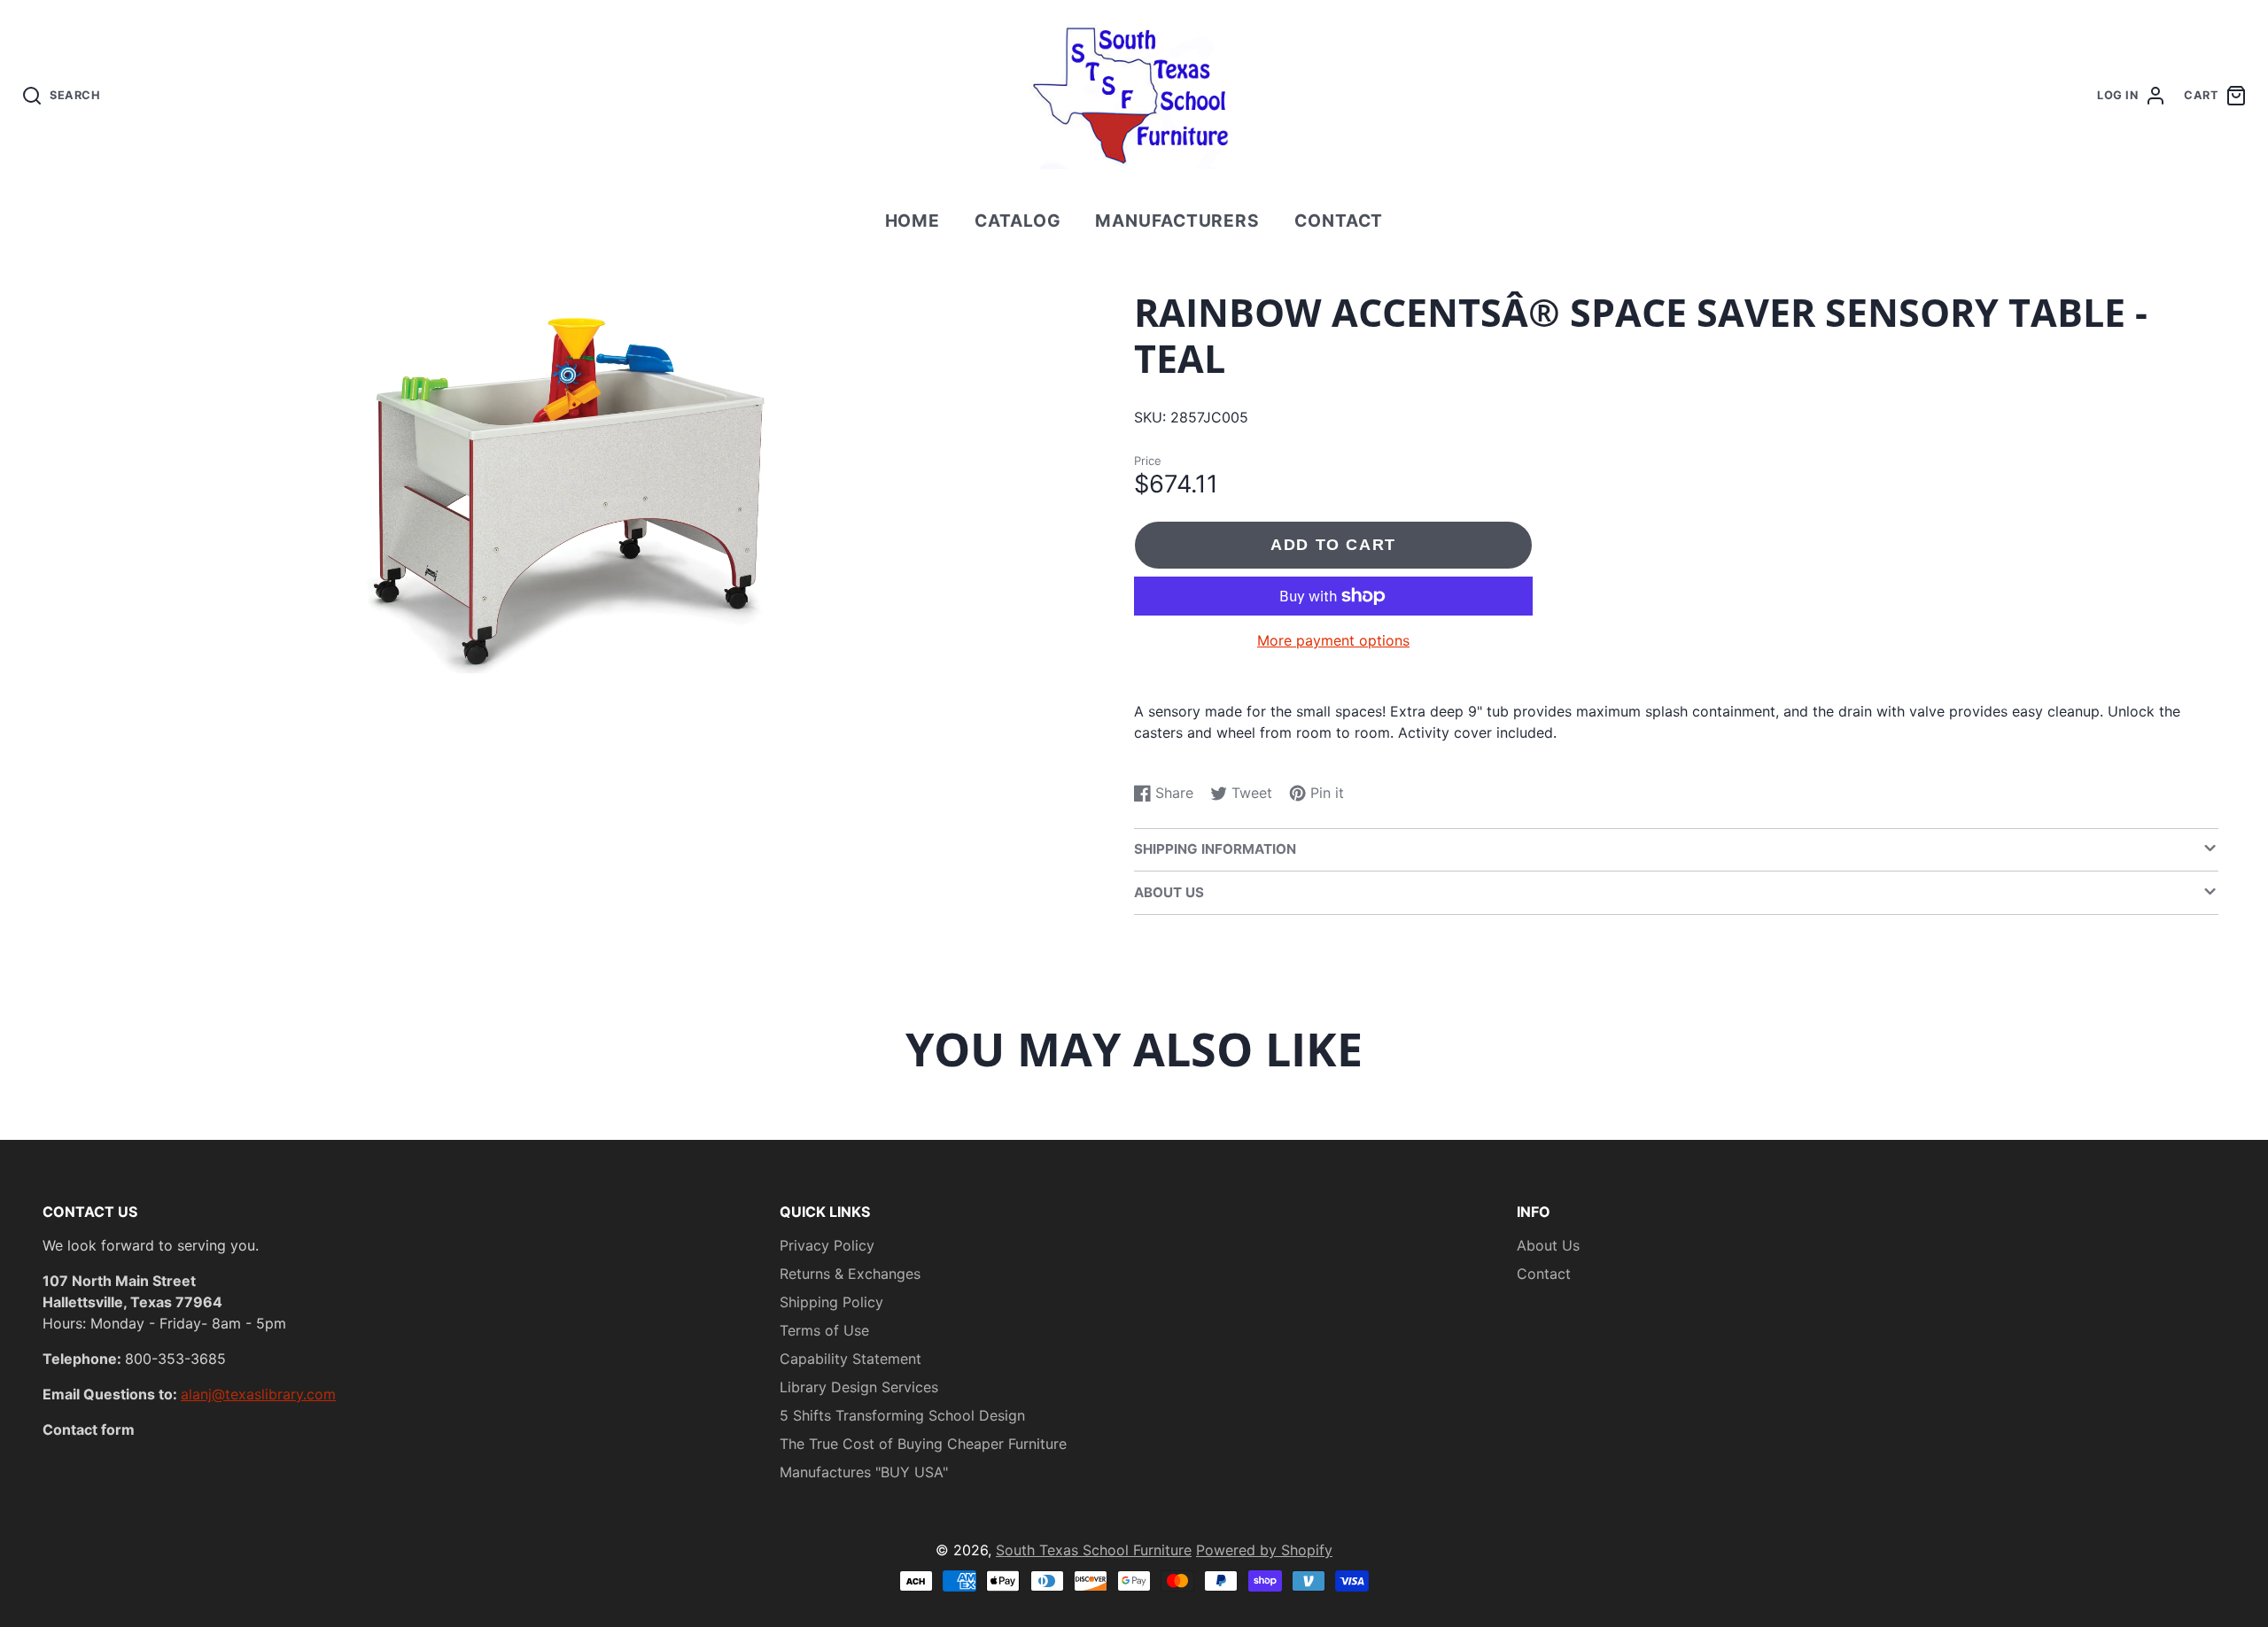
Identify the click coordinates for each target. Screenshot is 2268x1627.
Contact (1339, 221)
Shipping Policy (831, 1302)
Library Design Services (859, 1387)
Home (913, 221)
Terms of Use (824, 1330)
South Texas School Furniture (1094, 1550)
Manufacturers (1177, 221)
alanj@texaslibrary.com (258, 1394)
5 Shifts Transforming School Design (902, 1415)
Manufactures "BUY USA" (864, 1472)
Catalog (1018, 221)
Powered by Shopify (1264, 1550)
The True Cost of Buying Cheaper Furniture (923, 1444)
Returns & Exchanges (850, 1274)
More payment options (1333, 640)
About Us (1548, 1245)
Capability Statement (850, 1359)
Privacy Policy (827, 1245)
